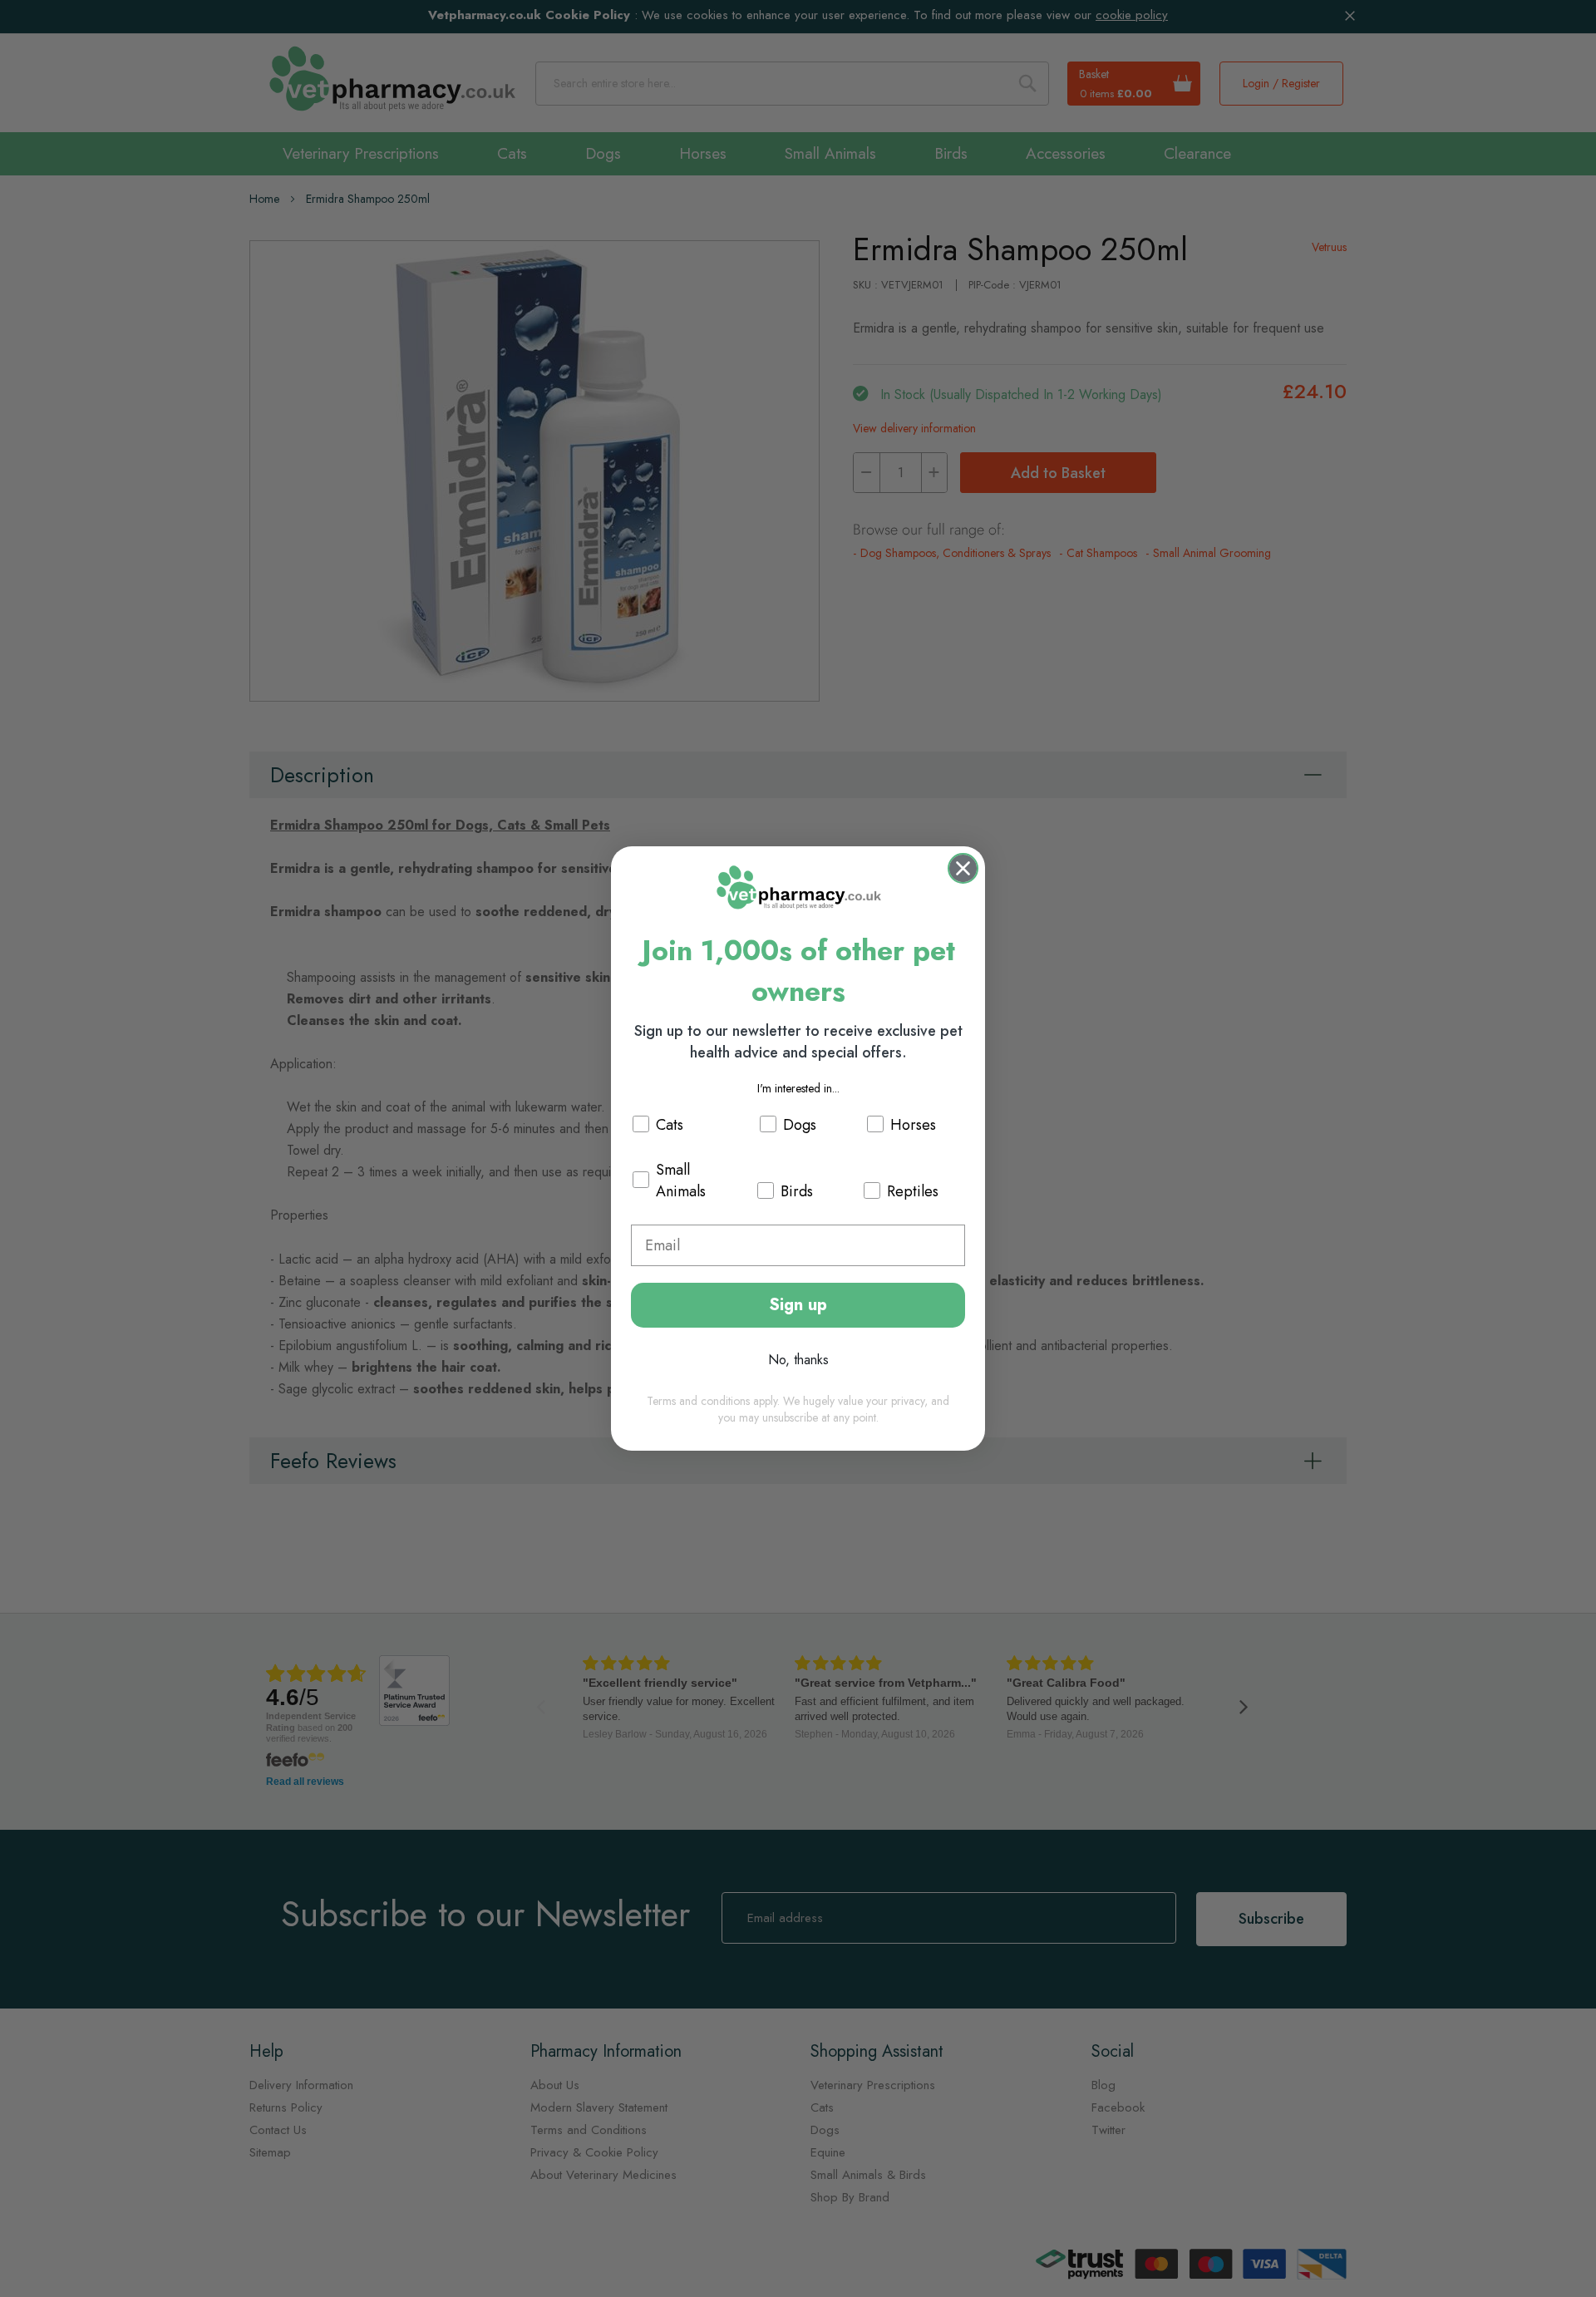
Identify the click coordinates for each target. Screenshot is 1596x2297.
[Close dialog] (963, 868)
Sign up (798, 1305)
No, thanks (798, 1360)
